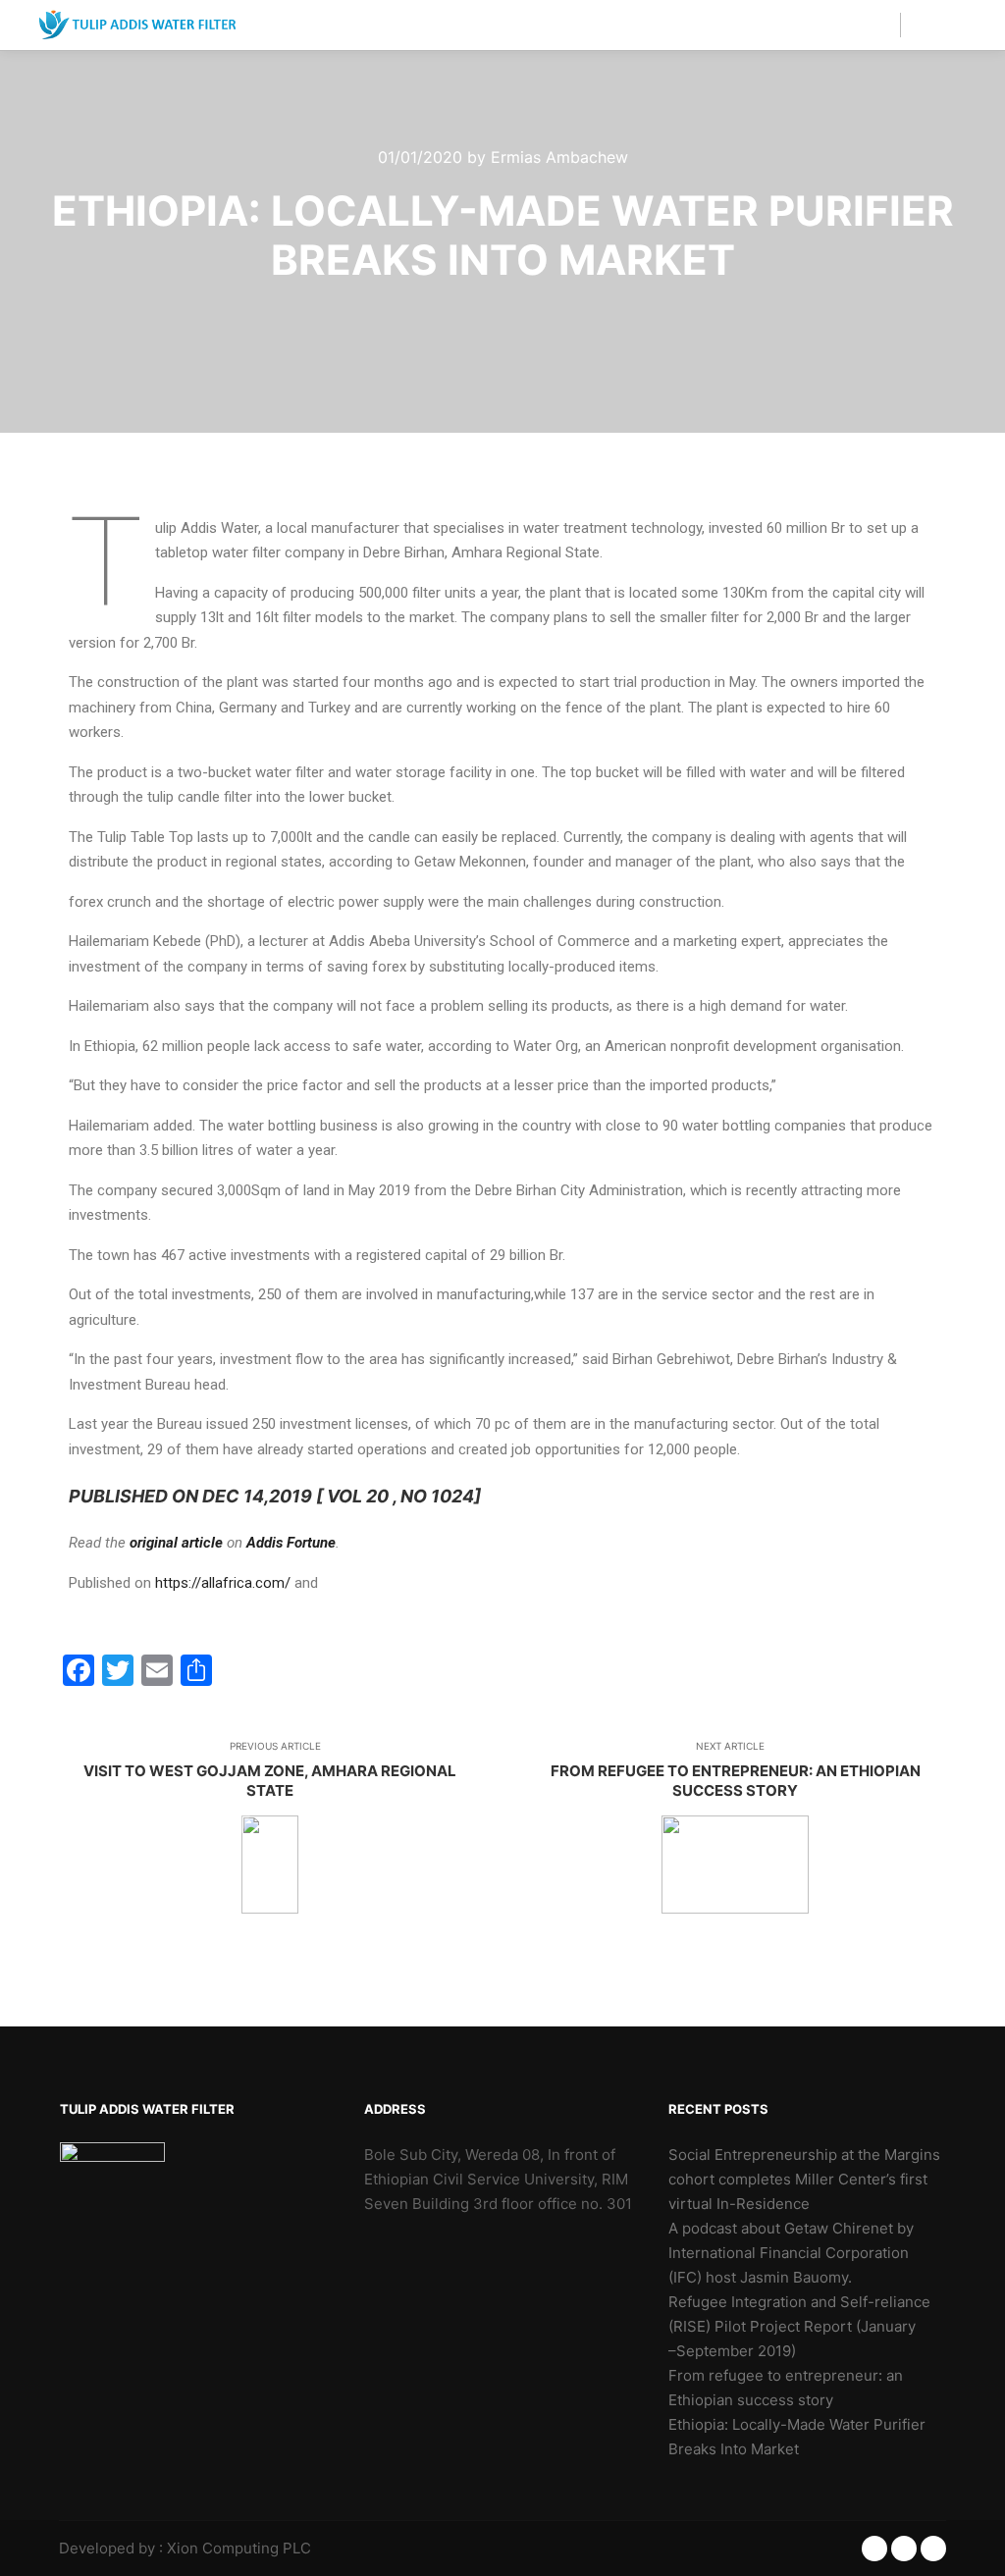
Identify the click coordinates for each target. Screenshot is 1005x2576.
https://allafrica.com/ (223, 1583)
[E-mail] (874, 2549)
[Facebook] (904, 2549)
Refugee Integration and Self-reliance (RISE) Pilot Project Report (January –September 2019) (799, 2326)
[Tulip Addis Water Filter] (137, 25)
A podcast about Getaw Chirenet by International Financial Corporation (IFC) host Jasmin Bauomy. (791, 2253)
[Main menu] (933, 25)
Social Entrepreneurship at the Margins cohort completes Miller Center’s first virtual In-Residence (804, 2179)
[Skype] (933, 2549)
